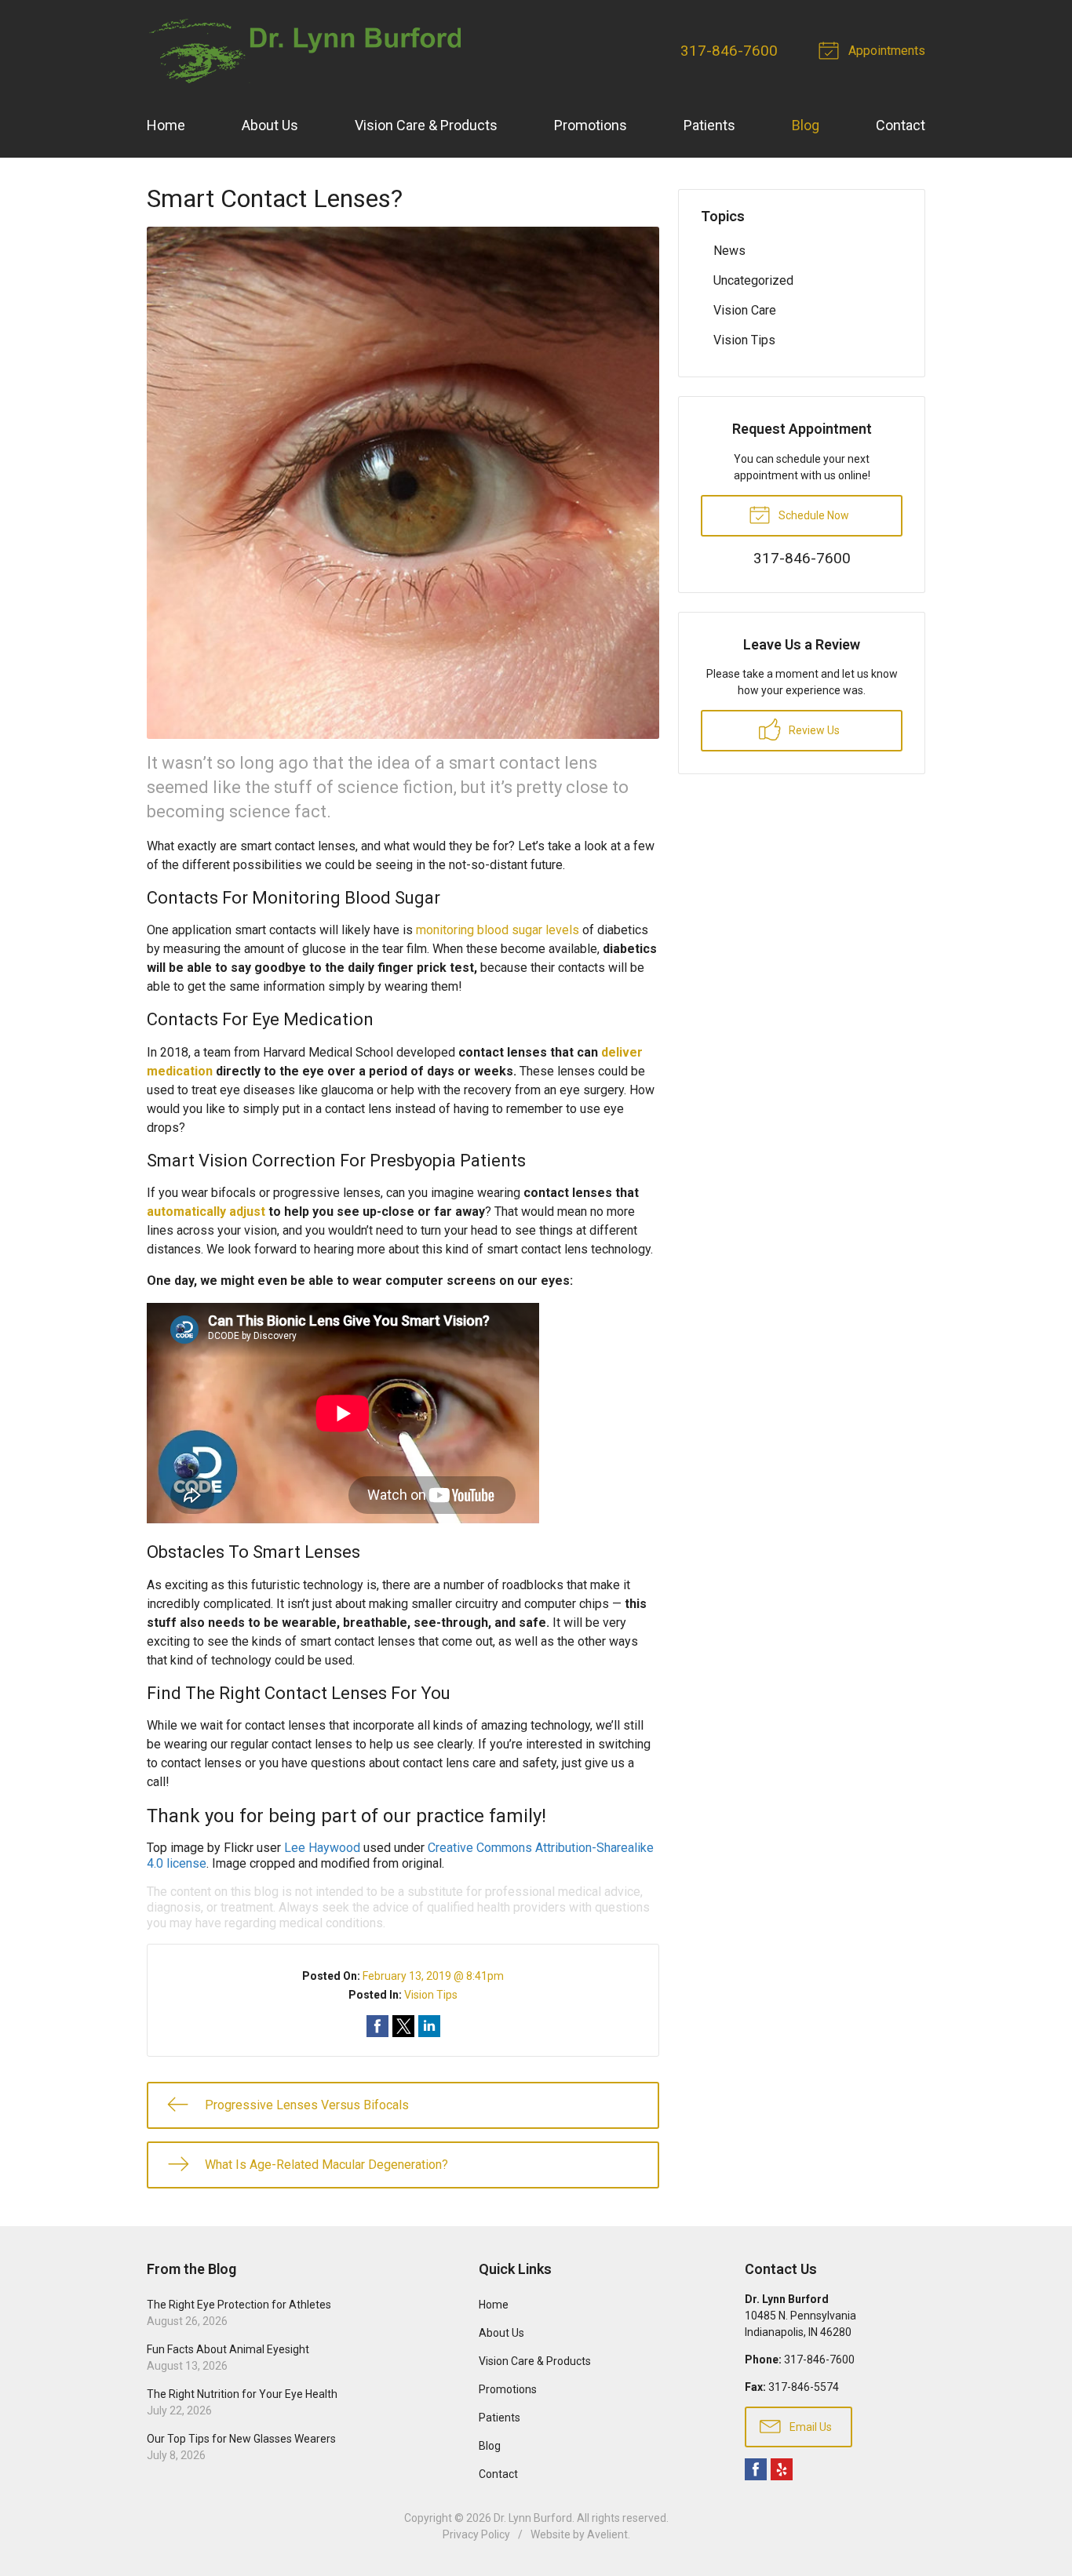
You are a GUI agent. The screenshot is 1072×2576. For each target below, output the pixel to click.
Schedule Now (813, 515)
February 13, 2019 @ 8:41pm (433, 1976)
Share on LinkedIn (429, 2026)
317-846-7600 (729, 51)
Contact (901, 125)
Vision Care (745, 310)
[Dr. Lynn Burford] (304, 51)
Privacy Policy (476, 2534)
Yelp (782, 2469)
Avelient (607, 2534)
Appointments (885, 51)
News (729, 251)
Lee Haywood (322, 1848)
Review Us (813, 730)
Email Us (809, 2427)
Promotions (591, 125)
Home (166, 125)
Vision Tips (431, 1995)
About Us (270, 125)
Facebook (756, 2469)
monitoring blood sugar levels (498, 930)
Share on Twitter (403, 2026)
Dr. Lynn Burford (533, 2518)
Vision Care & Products (426, 125)
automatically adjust (206, 1212)
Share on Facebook (377, 2026)
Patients (709, 125)
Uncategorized (753, 280)
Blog (806, 125)
